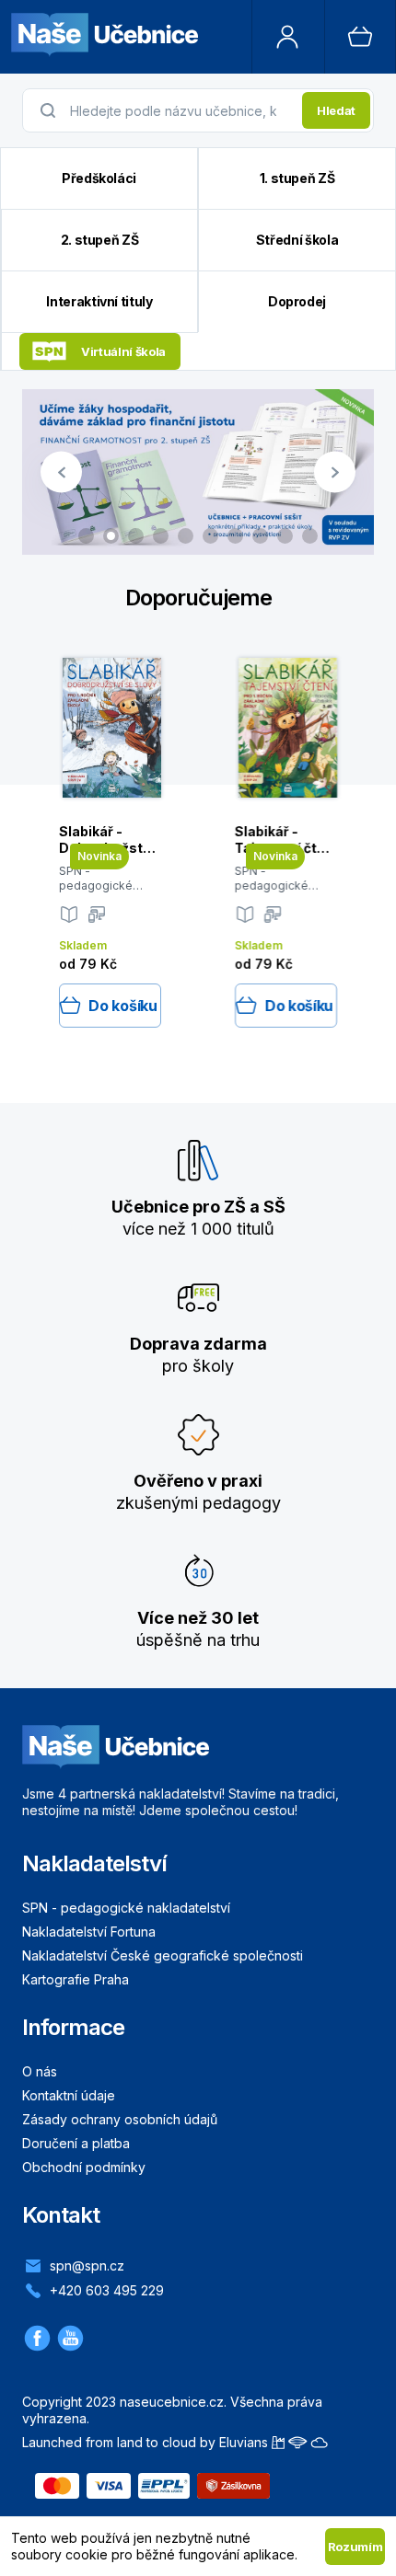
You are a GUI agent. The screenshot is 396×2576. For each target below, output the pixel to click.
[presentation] (181, 110)
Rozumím (355, 2547)
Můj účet (288, 37)
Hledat (336, 110)
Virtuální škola (123, 351)
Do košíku (122, 1006)
